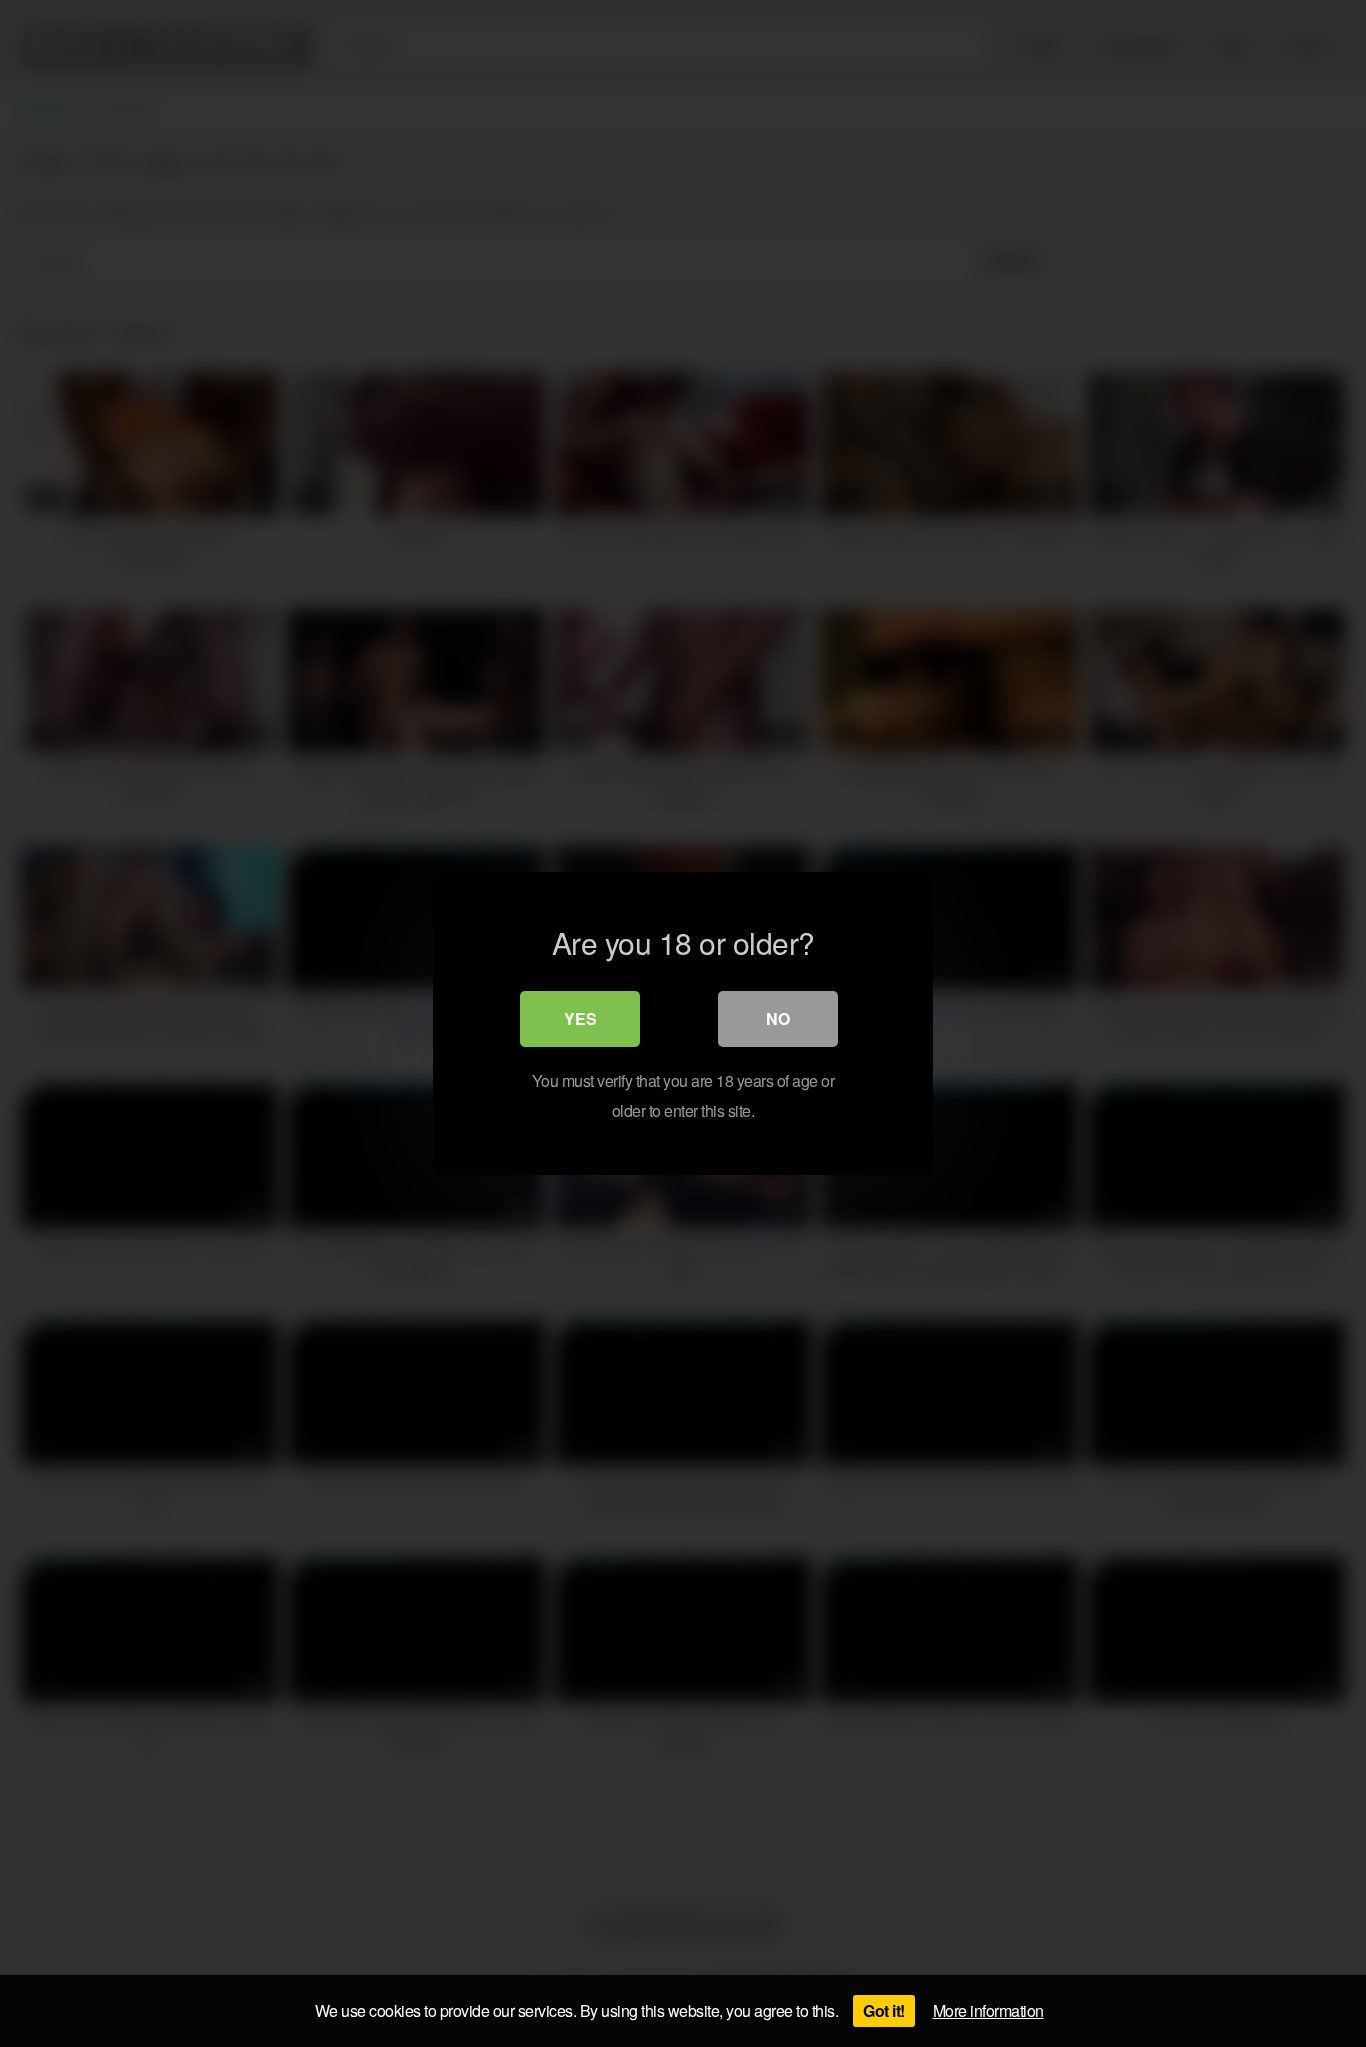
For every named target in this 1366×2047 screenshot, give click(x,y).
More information (988, 2010)
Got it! (884, 2010)
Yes (580, 1018)
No (778, 1018)
